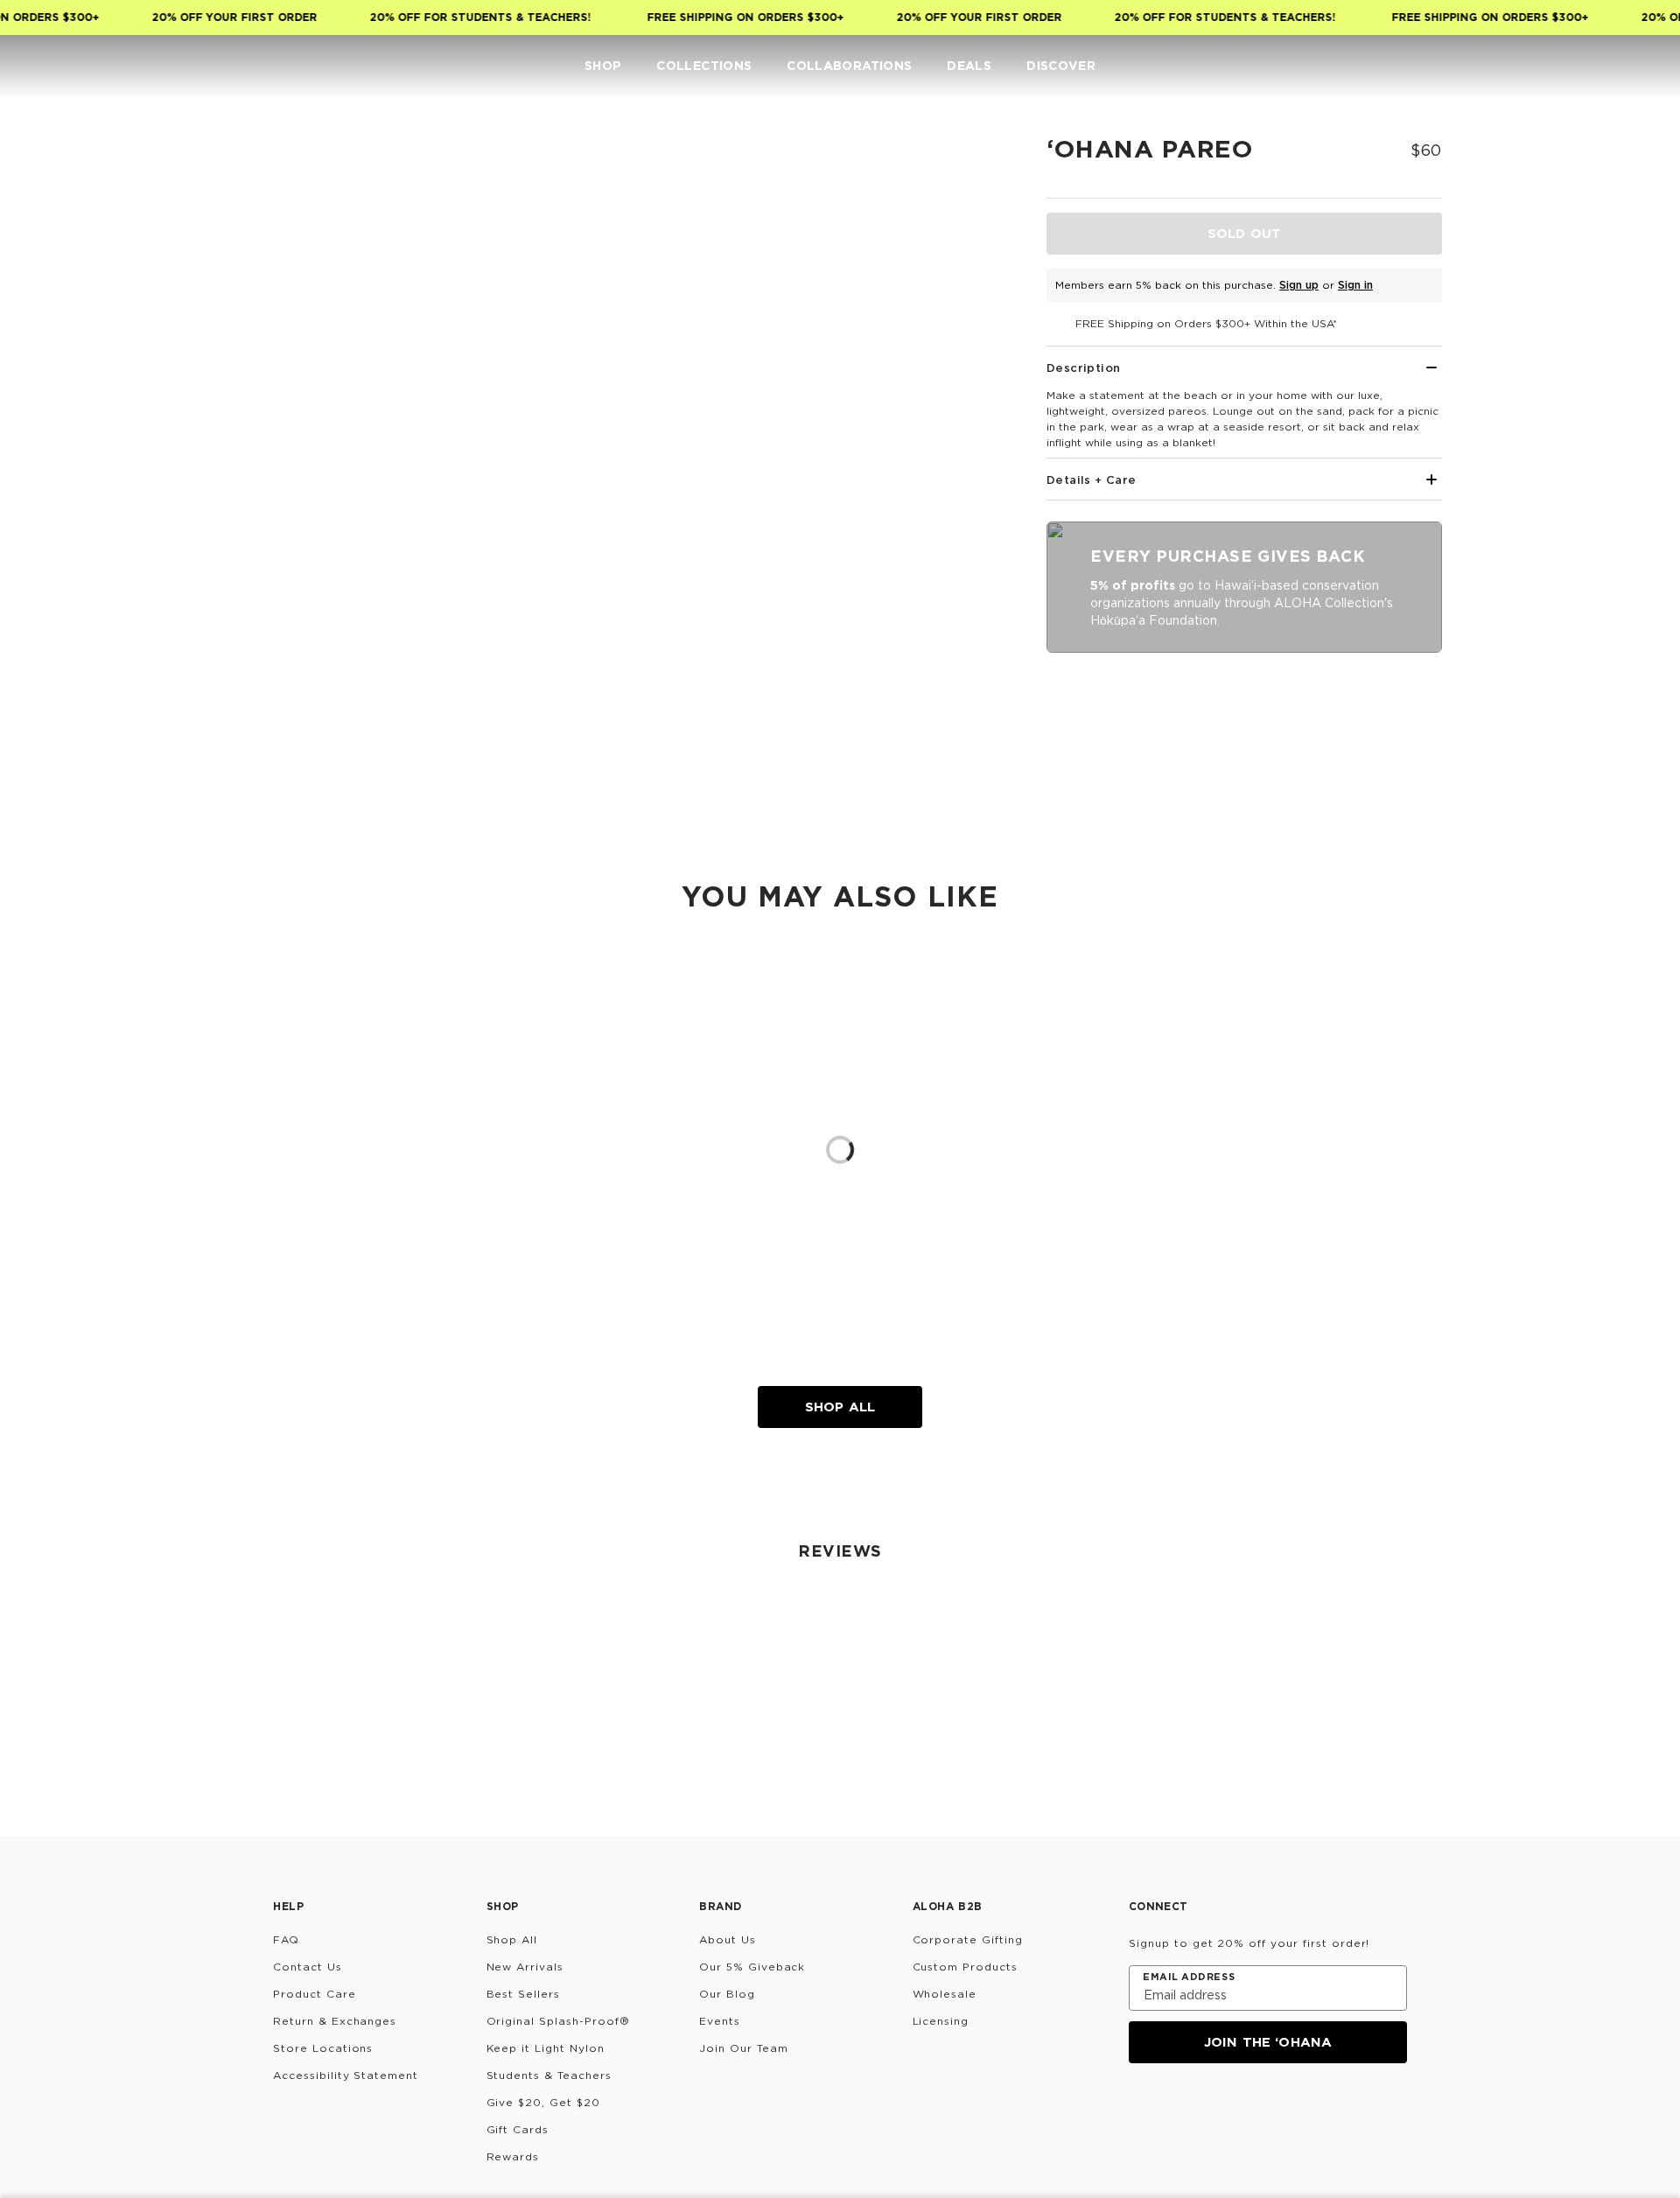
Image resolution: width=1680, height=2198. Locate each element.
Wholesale (945, 1994)
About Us (728, 1939)
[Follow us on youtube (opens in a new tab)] (1267, 2110)
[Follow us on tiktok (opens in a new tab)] (1183, 2110)
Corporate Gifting (968, 1939)
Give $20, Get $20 (543, 2102)
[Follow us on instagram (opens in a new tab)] (1141, 2110)
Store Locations (323, 2048)
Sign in (1355, 285)
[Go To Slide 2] (278, 334)
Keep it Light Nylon (546, 2048)
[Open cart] (1641, 66)
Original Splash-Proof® (558, 2021)
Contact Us (308, 1967)
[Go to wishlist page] (1606, 66)
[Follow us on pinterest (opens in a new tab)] (1309, 2110)
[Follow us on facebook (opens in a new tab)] (1225, 2110)
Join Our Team (743, 2048)
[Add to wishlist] (976, 161)
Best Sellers (524, 1994)
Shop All (840, 1407)
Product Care (315, 1994)
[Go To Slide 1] (278, 254)
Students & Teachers (549, 2075)
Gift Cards (518, 2129)
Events (720, 2021)
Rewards (513, 2156)
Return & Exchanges (335, 2021)
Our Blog (727, 1994)
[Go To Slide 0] (278, 173)
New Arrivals (525, 1967)
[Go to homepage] (68, 66)
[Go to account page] (1571, 66)
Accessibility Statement (346, 2075)
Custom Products (965, 1967)
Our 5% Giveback (752, 1967)
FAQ (286, 1939)
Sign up (1299, 285)
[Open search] (1536, 66)
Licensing (941, 2021)
